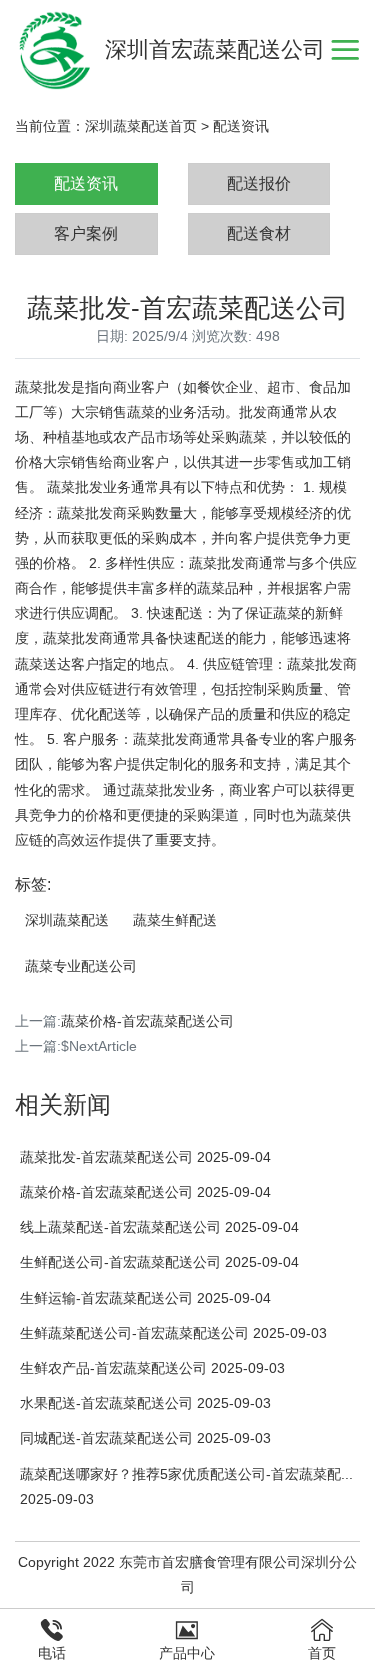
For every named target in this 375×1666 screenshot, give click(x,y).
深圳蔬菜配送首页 (141, 126)
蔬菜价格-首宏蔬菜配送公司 (147, 1021)
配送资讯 (241, 126)
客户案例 (86, 233)
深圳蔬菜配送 (67, 920)
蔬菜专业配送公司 (81, 966)
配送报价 (259, 183)
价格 (29, 462)
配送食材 (259, 233)
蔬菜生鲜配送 (175, 920)
